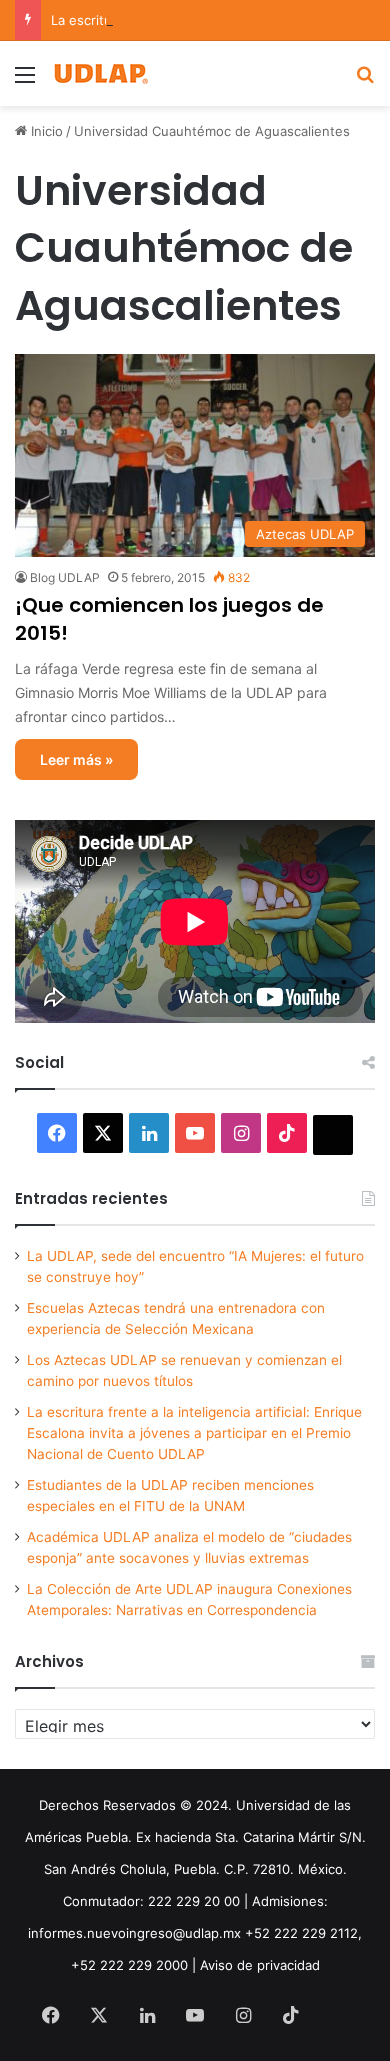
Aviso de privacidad (260, 1965)
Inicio (45, 131)
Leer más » (76, 759)
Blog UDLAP (65, 577)
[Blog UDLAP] (100, 73)
